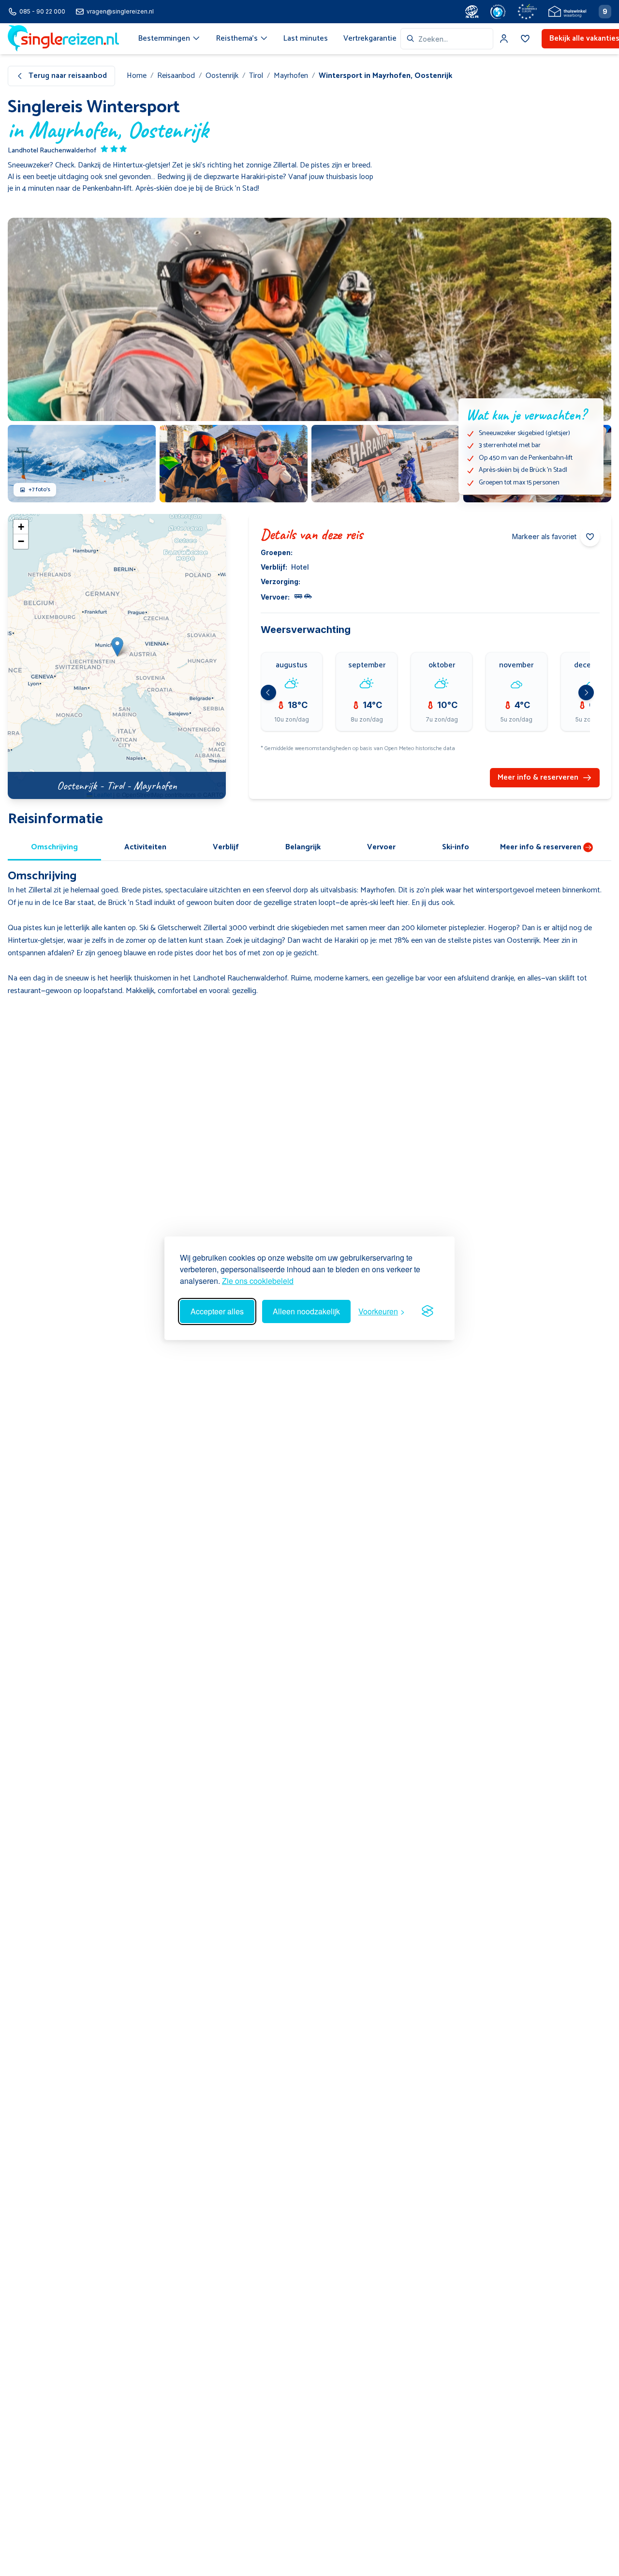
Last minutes (306, 38)
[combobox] (447, 39)
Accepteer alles (217, 1311)
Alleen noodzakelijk (306, 1311)
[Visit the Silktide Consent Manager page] (427, 1311)
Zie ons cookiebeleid (258, 1281)
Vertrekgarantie (370, 38)
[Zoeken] (411, 39)
